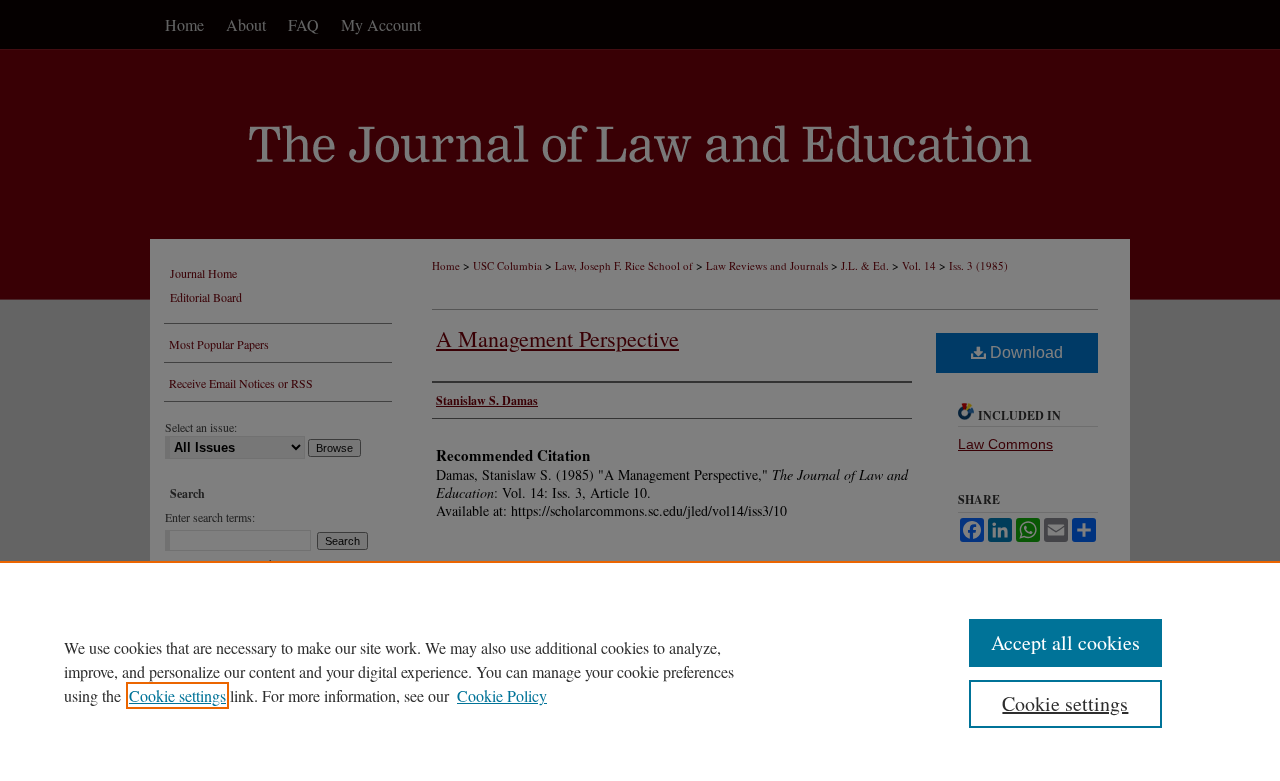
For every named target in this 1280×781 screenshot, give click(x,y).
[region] (640, 671)
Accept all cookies (1065, 642)
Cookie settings (177, 695)
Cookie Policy (502, 695)
